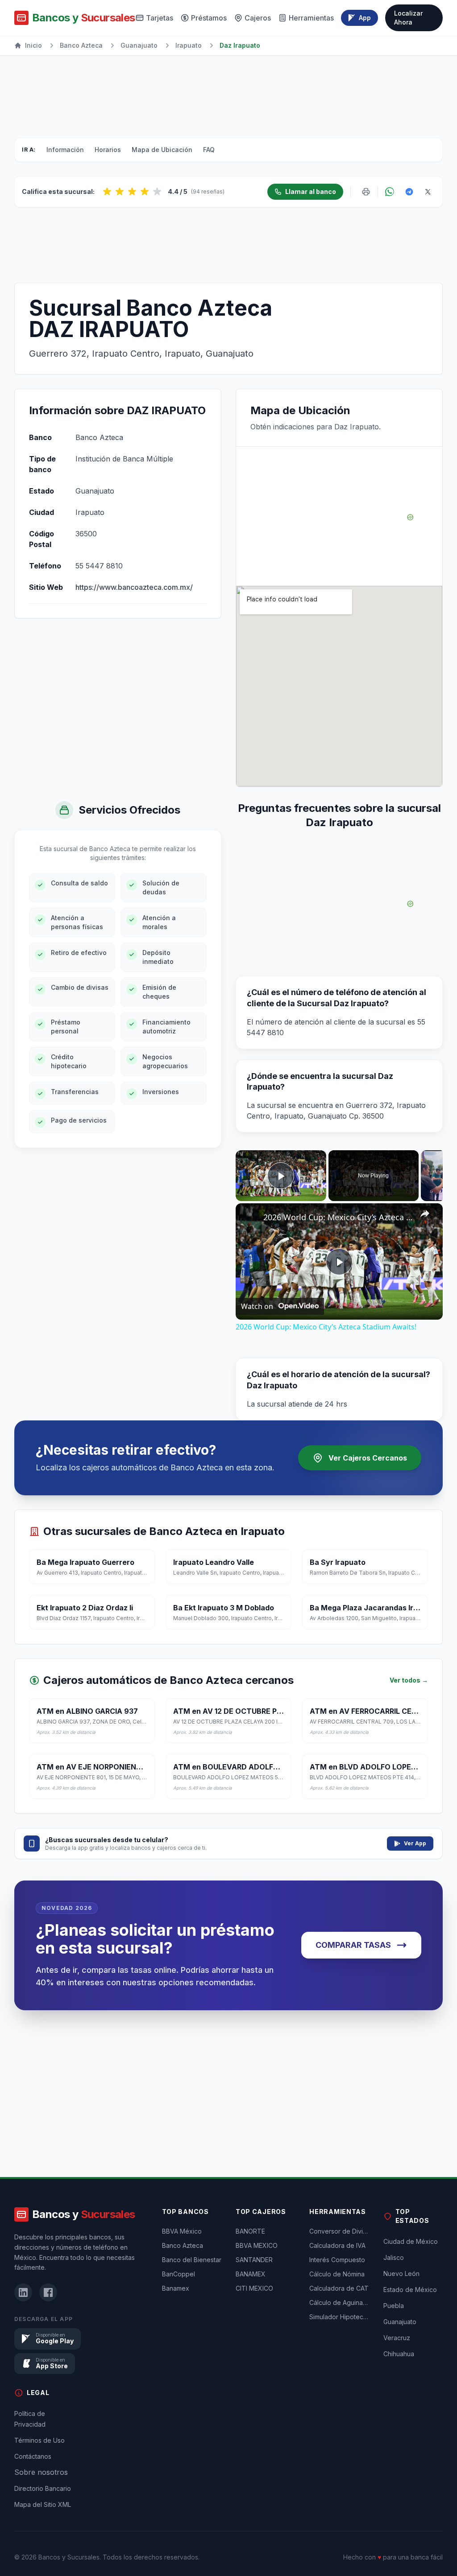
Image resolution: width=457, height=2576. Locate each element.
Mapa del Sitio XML (43, 2504)
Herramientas (311, 18)
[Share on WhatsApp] (390, 192)
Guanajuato (139, 45)
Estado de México (410, 2290)
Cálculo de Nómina (337, 2274)
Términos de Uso (39, 2440)
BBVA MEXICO (257, 2245)
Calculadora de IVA (337, 2245)
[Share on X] (428, 192)
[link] (250, 1218)
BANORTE (250, 2231)
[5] (157, 192)
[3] (132, 192)
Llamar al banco (311, 191)
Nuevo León (401, 2274)
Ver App (415, 1843)
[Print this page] (366, 192)
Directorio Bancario (43, 2488)
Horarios (108, 150)
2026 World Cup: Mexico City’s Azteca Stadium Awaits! (338, 1217)
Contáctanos (33, 2456)
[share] (425, 1214)
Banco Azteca (81, 45)
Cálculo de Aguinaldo (339, 2302)
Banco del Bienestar (192, 2260)
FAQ (209, 150)
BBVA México (182, 2231)
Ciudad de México (411, 2241)
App (365, 18)
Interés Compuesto (337, 2260)
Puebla (394, 2306)
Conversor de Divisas (339, 2231)
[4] (145, 192)
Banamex (176, 2288)
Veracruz (397, 2338)
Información (65, 150)
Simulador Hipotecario (339, 2317)
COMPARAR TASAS (353, 1945)
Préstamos (209, 18)
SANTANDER (254, 2260)
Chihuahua (399, 2354)
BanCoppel (179, 2274)
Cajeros (258, 18)
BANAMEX (251, 2274)
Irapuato (189, 45)
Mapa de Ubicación (162, 150)
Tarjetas (160, 18)
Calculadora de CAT (339, 2288)
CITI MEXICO (254, 2288)
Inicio (33, 45)
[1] (107, 192)
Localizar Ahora (408, 18)
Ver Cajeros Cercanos (368, 1458)
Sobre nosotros (41, 2472)
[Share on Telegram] (409, 192)
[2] (120, 192)
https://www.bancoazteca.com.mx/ (134, 587)
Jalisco (394, 2257)
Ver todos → (409, 1680)
